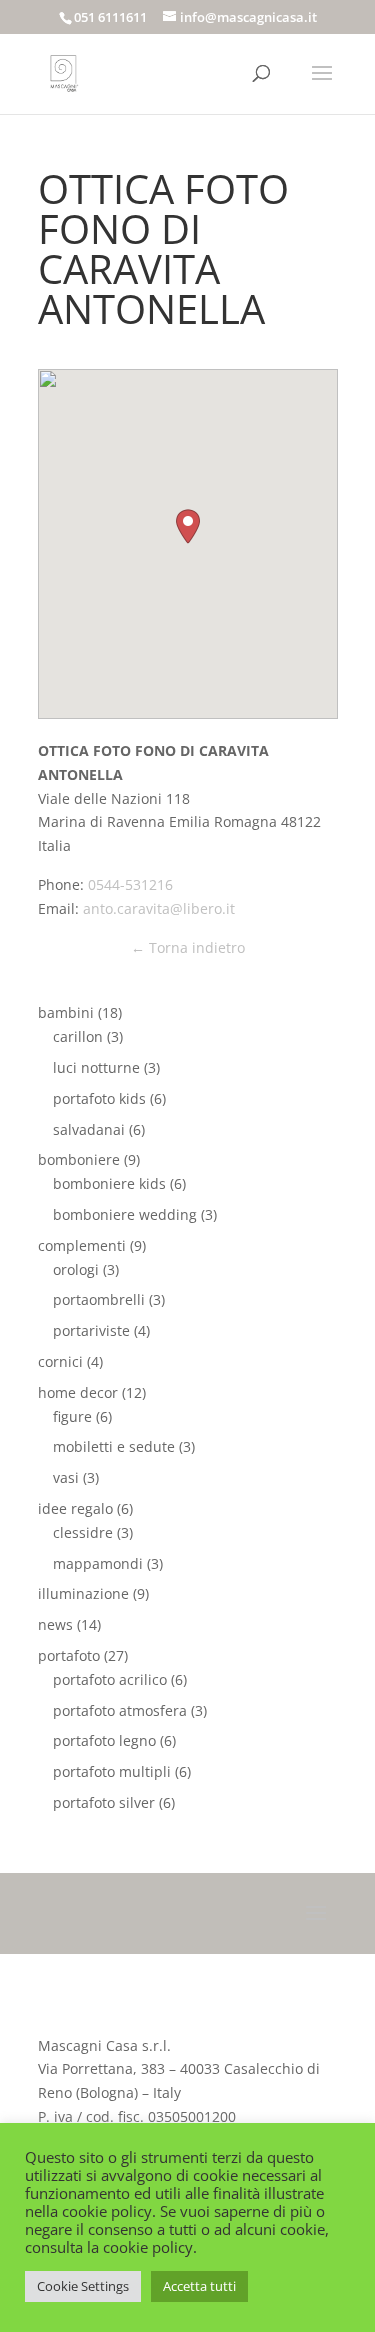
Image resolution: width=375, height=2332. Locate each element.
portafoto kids (99, 1098)
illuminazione (83, 1593)
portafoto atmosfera (120, 1710)
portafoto (69, 1655)
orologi (76, 1269)
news (55, 1624)
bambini (66, 1012)
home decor (78, 1392)
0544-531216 (130, 884)
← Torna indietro (188, 947)
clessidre (83, 1532)
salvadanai (89, 1129)
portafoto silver (104, 1802)
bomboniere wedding (125, 1214)
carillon (78, 1036)
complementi (82, 1245)
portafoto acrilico (110, 1679)
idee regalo (75, 1508)
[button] (188, 526)
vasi (66, 1477)
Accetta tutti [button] (199, 2286)
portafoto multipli (112, 1771)
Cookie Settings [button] (83, 2286)
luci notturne (96, 1067)
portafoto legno (104, 1740)
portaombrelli (99, 1299)
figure (72, 1416)
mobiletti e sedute (114, 1446)
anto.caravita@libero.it (159, 908)
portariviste (91, 1330)
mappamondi (98, 1563)
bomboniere (79, 1159)
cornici (60, 1361)
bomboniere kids (109, 1183)
